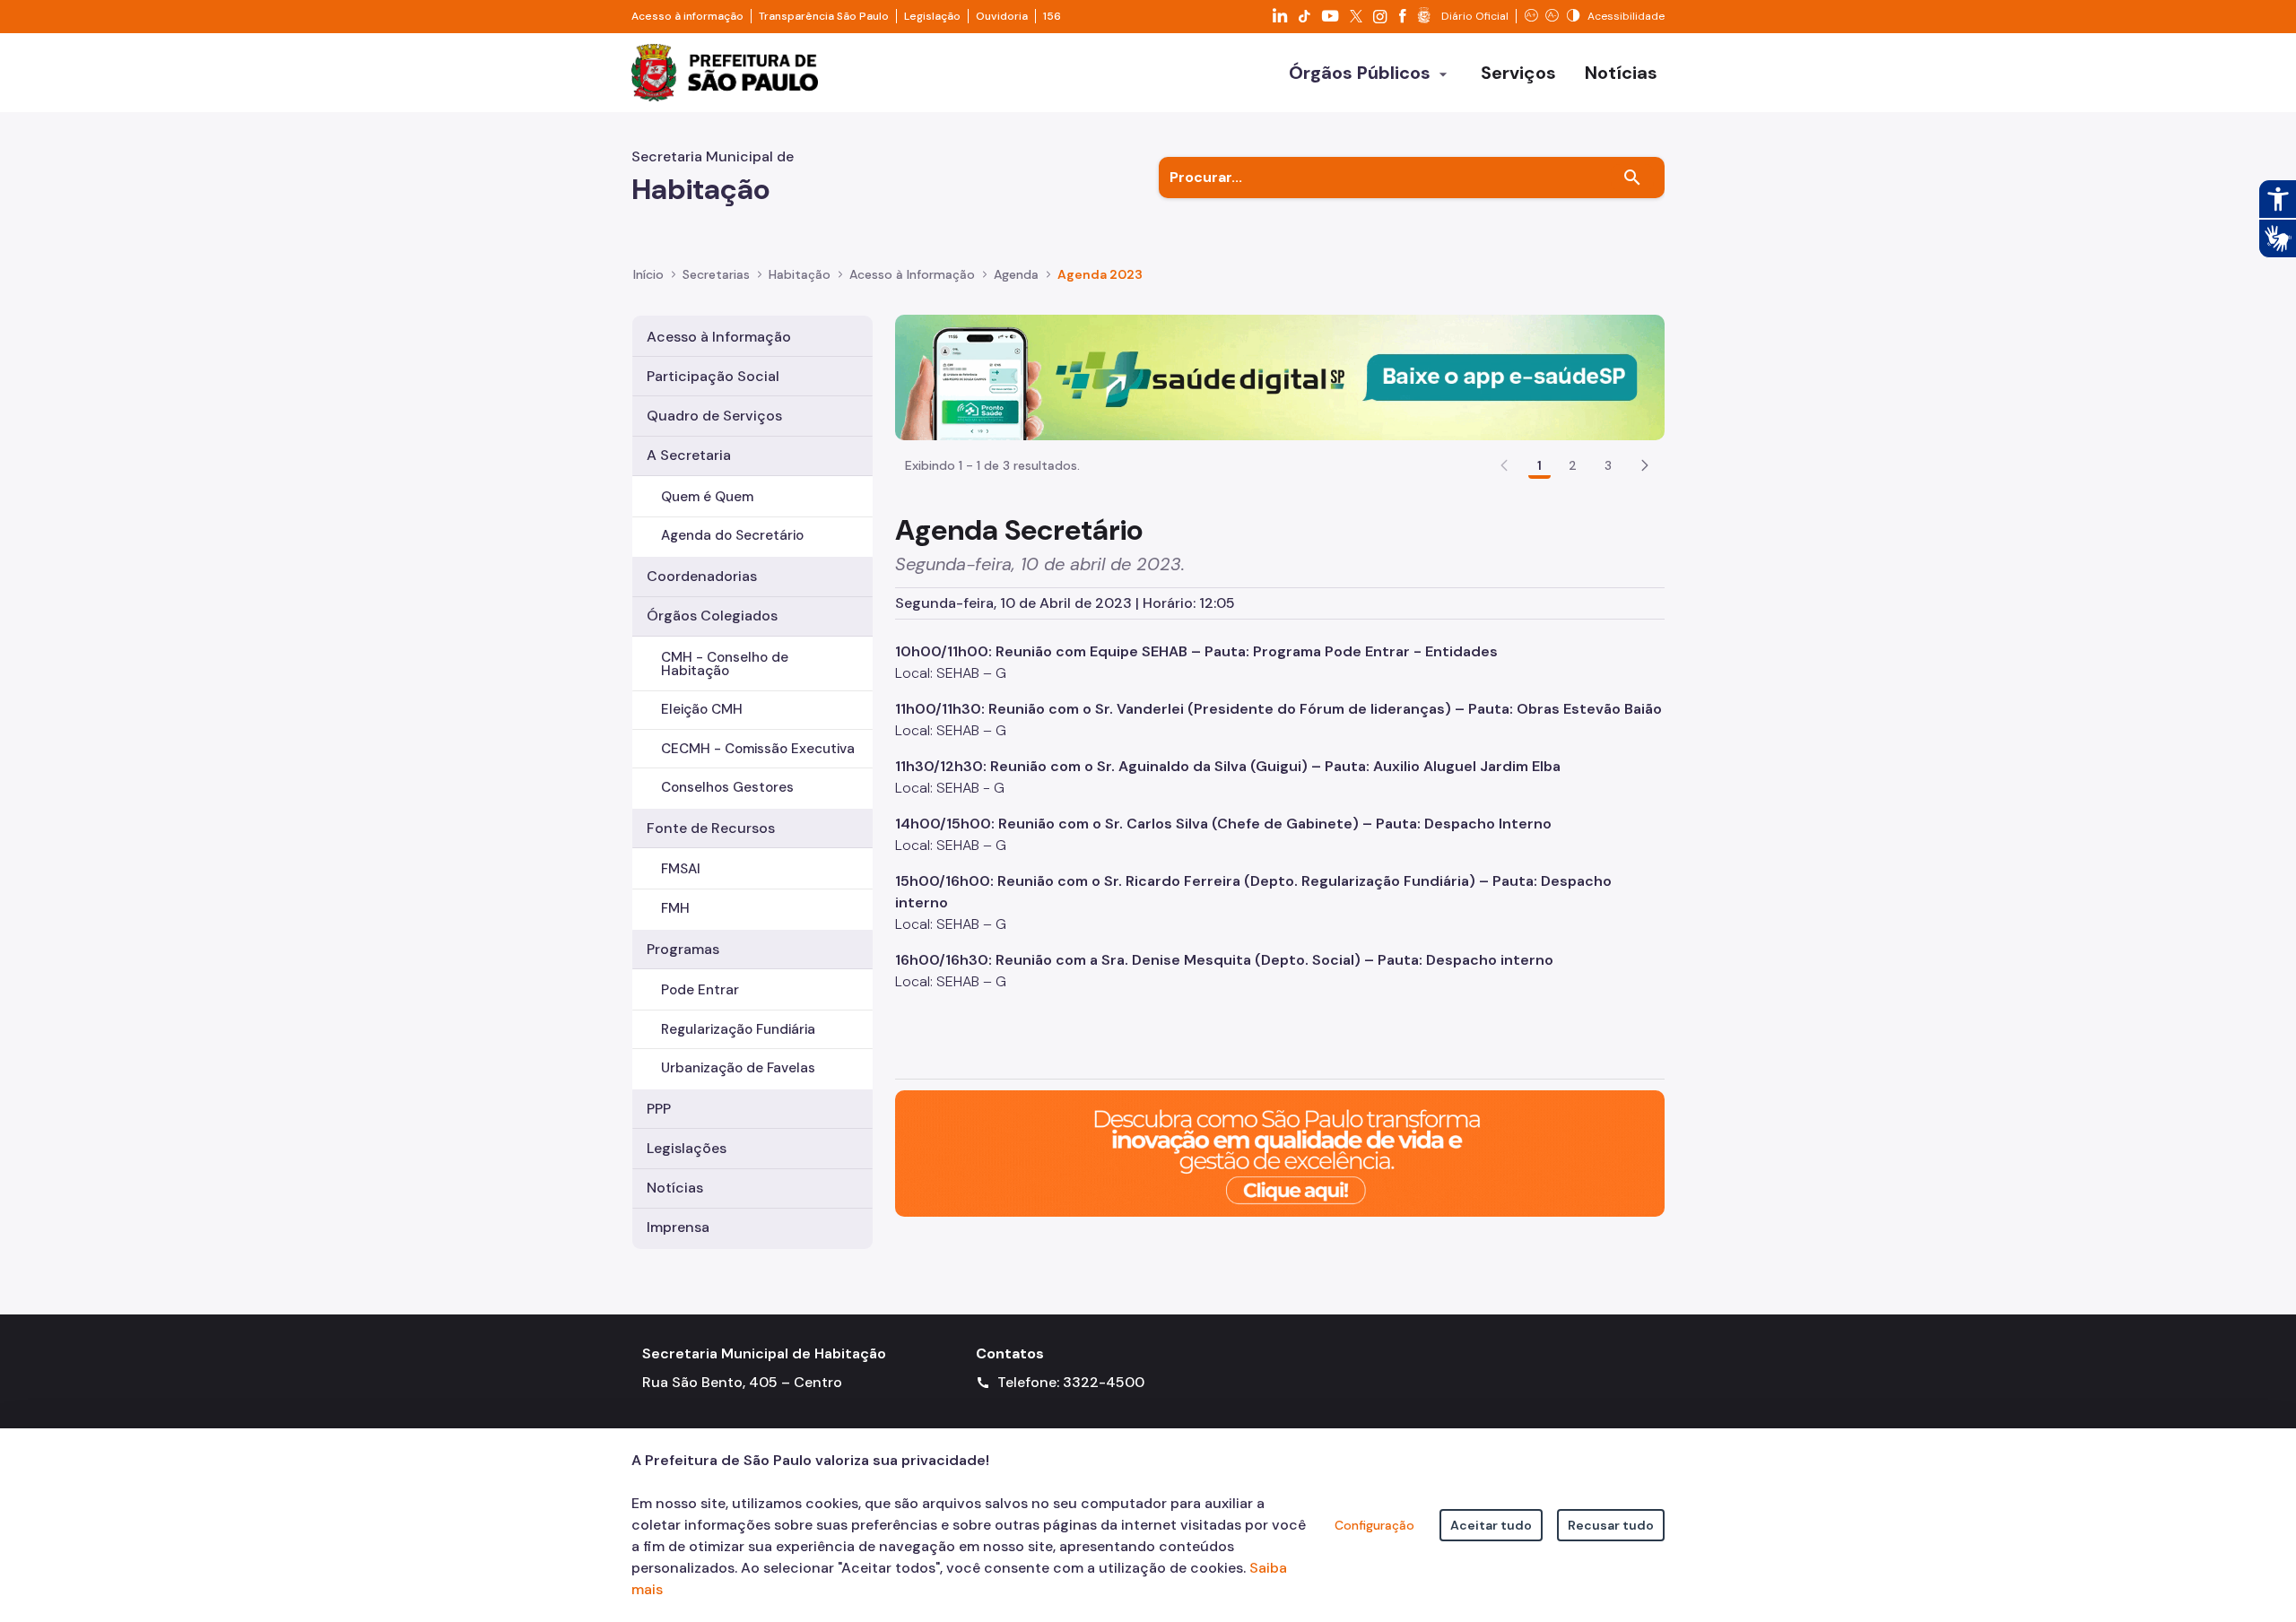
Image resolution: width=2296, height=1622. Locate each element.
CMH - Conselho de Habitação (725, 664)
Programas (683, 949)
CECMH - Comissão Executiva (758, 749)
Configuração (1374, 1525)
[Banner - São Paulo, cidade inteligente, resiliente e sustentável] (1280, 1153)
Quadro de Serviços (714, 416)
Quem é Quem (707, 497)
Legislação (932, 16)
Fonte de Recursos (711, 828)
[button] (1645, 465)
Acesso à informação (687, 16)
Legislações (687, 1148)
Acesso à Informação (912, 274)
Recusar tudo (1611, 1525)
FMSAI (681, 869)
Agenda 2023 (1100, 274)
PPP (659, 1109)
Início (648, 274)
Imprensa (678, 1227)
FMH (675, 908)
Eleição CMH (702, 709)
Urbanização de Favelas (738, 1068)
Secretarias (716, 274)
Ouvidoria (1002, 16)
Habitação (800, 274)
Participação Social (713, 376)
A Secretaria (689, 455)
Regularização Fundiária (738, 1029)
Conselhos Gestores (727, 787)
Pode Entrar (700, 990)
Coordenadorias (702, 576)
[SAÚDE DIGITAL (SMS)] (1280, 376)
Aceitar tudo (1491, 1525)
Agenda (1016, 274)
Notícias (675, 1188)
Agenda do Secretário (732, 535)
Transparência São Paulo (824, 16)
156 (1052, 16)
